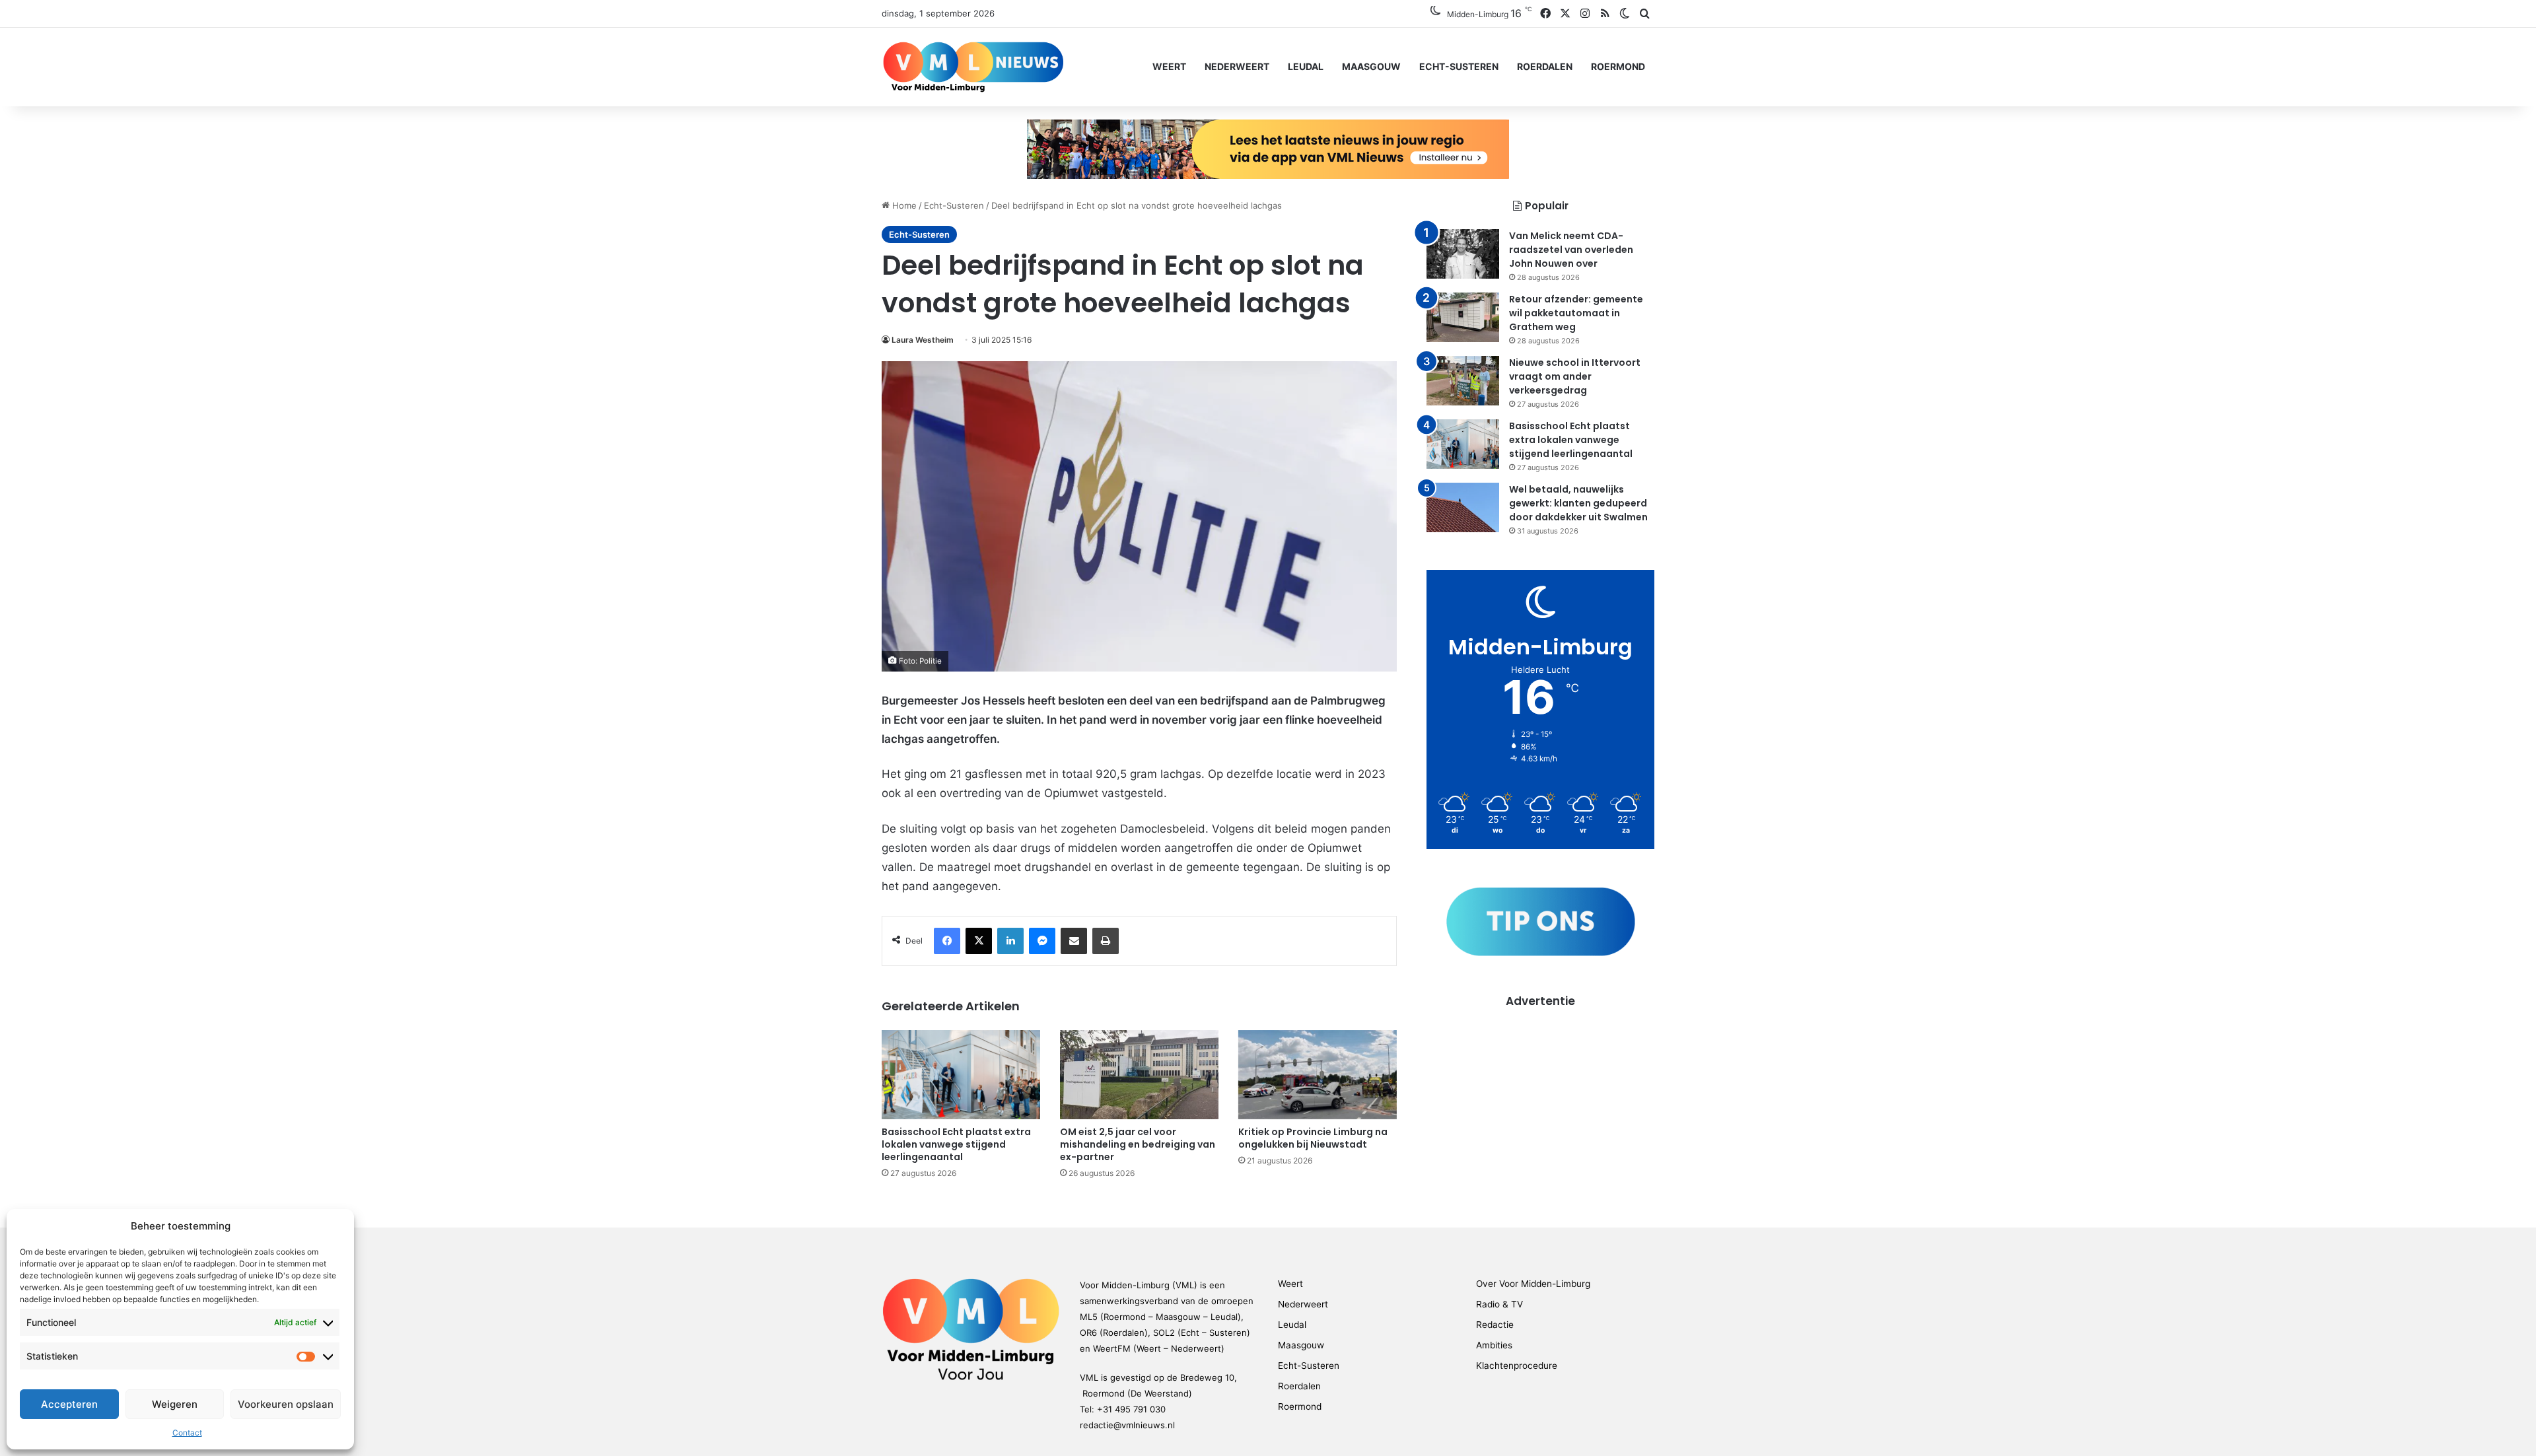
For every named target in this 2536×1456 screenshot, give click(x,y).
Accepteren (69, 1404)
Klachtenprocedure (1517, 1366)
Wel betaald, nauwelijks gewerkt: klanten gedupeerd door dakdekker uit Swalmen (1578, 503)
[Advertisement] (1540, 1101)
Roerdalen (1545, 66)
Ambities (1494, 1345)
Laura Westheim (923, 340)
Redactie (1495, 1325)
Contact (187, 1433)
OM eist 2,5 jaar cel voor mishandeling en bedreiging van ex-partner (1138, 1144)
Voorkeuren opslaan (286, 1404)
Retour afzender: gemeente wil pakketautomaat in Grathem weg (1576, 313)
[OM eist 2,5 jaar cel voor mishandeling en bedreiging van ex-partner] (1139, 1075)
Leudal (1306, 66)
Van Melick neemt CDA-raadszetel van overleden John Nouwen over (1571, 250)
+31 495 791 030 (1131, 1409)
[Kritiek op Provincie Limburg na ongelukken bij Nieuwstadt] (1318, 1075)
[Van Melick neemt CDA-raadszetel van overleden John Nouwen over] (1463, 254)
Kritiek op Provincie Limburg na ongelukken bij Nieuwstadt (1313, 1138)
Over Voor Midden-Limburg (1533, 1284)
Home (903, 205)
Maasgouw (1371, 66)
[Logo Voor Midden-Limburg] (973, 67)
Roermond (1618, 66)
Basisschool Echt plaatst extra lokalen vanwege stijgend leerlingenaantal (956, 1144)
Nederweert (1237, 66)
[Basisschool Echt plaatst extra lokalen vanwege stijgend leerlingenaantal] (961, 1075)
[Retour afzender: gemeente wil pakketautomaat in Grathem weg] (1463, 317)
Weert (1169, 66)
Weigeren (175, 1404)
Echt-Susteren (1459, 66)
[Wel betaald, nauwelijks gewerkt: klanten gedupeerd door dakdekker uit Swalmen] (1463, 507)
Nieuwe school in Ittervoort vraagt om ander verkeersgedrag (1575, 376)
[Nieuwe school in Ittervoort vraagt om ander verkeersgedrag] (1463, 381)
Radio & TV (1499, 1304)
